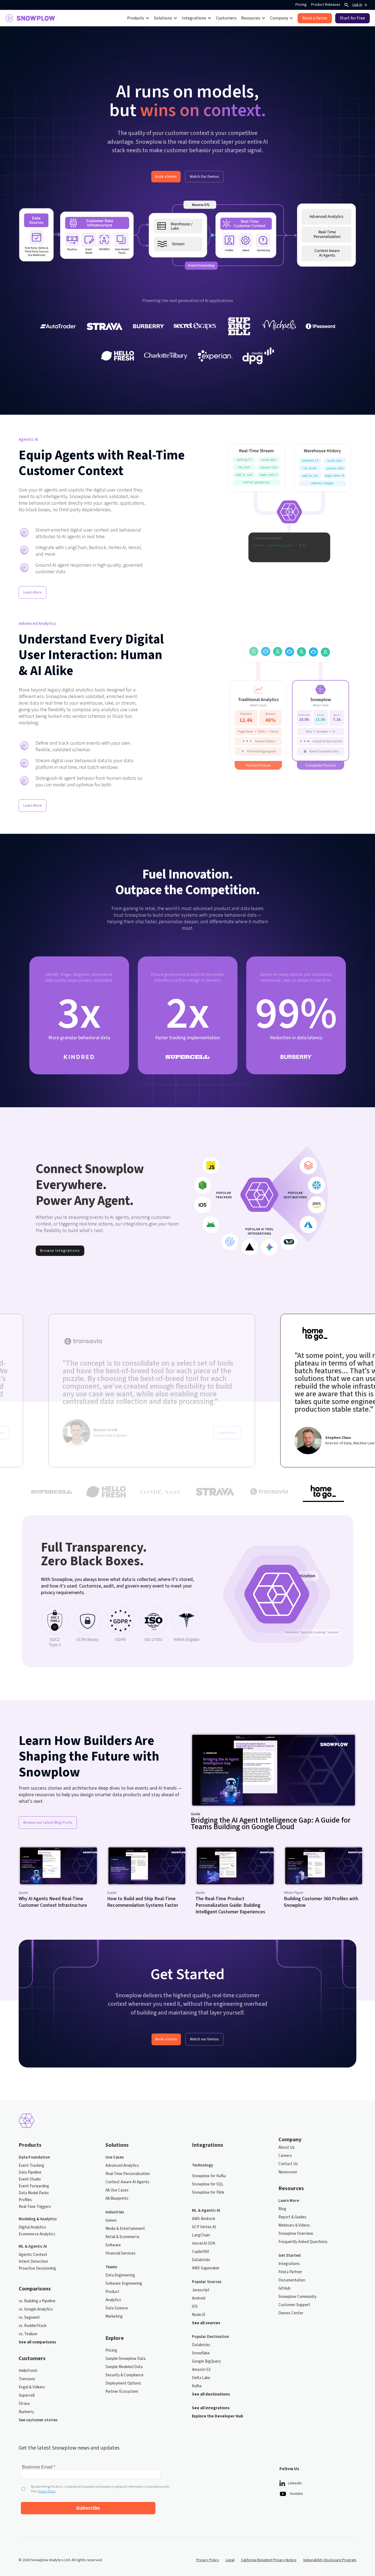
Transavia (27, 2379)
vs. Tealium (28, 2334)
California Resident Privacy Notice (269, 2560)
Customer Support (294, 2305)
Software (113, 2245)
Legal (230, 2560)
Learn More (33, 592)
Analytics (113, 2300)
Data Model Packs (34, 2193)
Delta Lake (201, 2378)
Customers (226, 18)
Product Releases (326, 5)
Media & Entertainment (125, 2229)
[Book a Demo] (315, 18)
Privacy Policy (208, 2560)
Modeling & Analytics (38, 2219)
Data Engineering (120, 2275)
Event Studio (30, 2179)
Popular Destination (210, 2337)
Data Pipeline (30, 2173)
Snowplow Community (297, 2297)
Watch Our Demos (204, 177)
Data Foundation (34, 2157)
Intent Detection (33, 2262)
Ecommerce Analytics (37, 2234)
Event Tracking (31, 2166)
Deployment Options (123, 2383)
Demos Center (291, 2313)
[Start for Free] (352, 18)
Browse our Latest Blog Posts (48, 1823)
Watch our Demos (204, 2039)
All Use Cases (117, 2190)
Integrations (289, 2264)
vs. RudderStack (33, 2326)
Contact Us (288, 2164)
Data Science (117, 2308)
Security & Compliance (124, 2375)
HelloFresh (28, 2371)
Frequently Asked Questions (303, 2242)
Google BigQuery (206, 2362)
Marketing (114, 2317)
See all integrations (211, 2408)
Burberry (26, 2412)
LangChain (201, 2235)
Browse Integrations (60, 1251)
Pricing (301, 5)
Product (112, 2292)
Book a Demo (166, 177)
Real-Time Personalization (128, 2174)
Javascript (201, 2290)
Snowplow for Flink (208, 2193)
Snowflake (201, 2353)
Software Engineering (124, 2284)
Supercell (27, 2396)
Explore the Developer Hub (218, 2416)
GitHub (284, 2289)
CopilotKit (201, 2252)
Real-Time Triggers (35, 2207)
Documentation (292, 2280)
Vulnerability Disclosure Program (330, 2560)
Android (199, 2298)
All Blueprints (117, 2199)
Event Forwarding (34, 2186)
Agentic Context (33, 2255)
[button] (138, 18)
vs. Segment (29, 2318)
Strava (24, 2404)
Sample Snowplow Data (125, 2359)
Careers (285, 2156)
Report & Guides (292, 2217)
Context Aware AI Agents (127, 2182)
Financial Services (121, 2253)
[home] (30, 18)
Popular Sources (207, 2282)
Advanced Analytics (122, 2166)
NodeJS (199, 2315)
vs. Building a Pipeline (37, 2301)
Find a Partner (290, 2272)
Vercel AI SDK (204, 2244)
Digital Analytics (32, 2227)
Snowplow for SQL (208, 2184)
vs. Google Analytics (36, 2309)
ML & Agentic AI (33, 2247)
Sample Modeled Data (124, 2367)
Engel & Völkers (32, 2387)
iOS (195, 2307)
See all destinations (211, 2394)
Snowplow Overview (296, 2234)
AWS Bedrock (204, 2219)
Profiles (25, 2200)
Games (111, 2221)
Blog (282, 2209)
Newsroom (288, 2172)
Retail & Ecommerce (122, 2237)
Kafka (197, 2386)
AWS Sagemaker (206, 2268)
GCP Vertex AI (204, 2227)
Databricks (201, 2260)
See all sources (206, 2323)
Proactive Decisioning (37, 2269)
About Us (286, 2148)
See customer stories (38, 2420)
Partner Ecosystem (122, 2392)
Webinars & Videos (294, 2225)
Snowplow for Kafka (209, 2176)
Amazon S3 (201, 2370)
